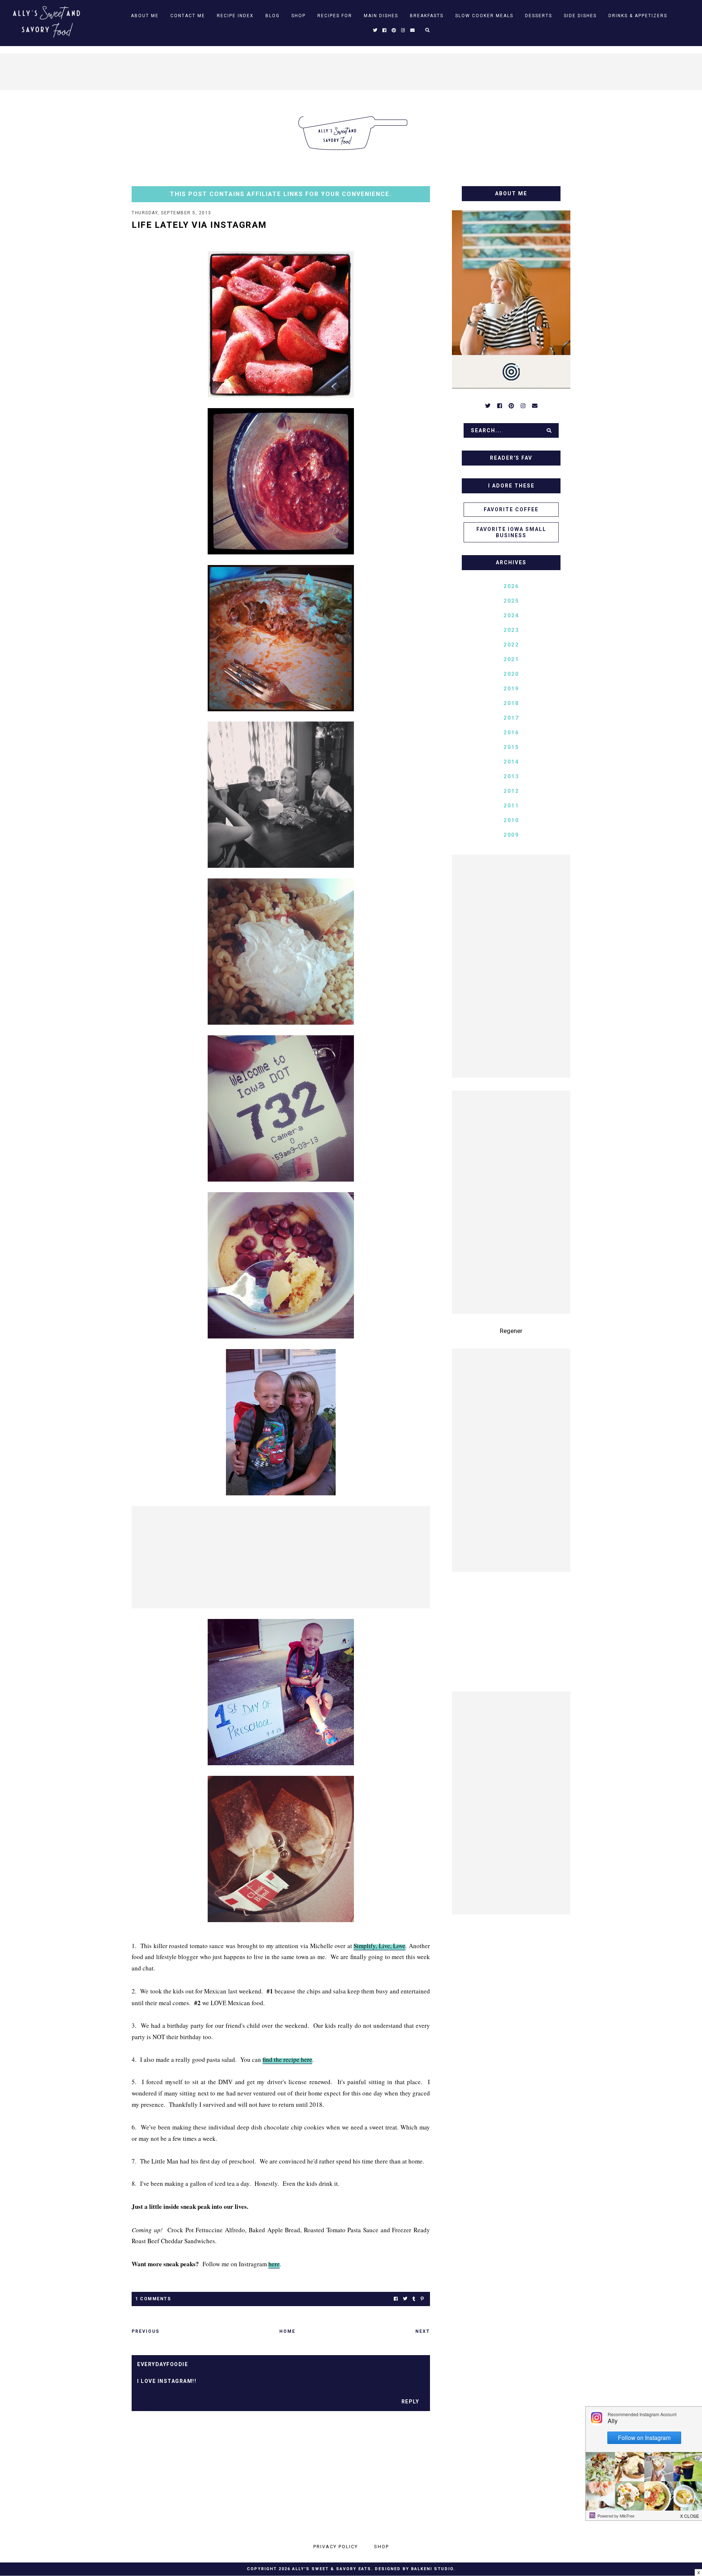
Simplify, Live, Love (380, 1946)
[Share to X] (405, 2299)
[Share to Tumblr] (414, 2299)
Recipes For (335, 16)
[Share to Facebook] (396, 2299)
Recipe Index (235, 16)
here (274, 2264)
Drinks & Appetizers (638, 16)
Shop (299, 16)
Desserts (539, 16)
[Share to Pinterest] (422, 2299)
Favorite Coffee (511, 509)
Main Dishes (381, 16)
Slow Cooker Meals (484, 16)
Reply (410, 2402)
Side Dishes (580, 16)
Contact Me (188, 16)
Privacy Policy (336, 2547)
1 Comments (153, 2299)
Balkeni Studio (432, 2569)
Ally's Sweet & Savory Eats (332, 2569)
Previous (146, 2331)
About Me (145, 16)
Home (287, 2331)
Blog (273, 16)
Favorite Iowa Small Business (511, 532)
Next (423, 2331)
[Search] (549, 430)
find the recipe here (287, 2059)
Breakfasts (427, 16)
